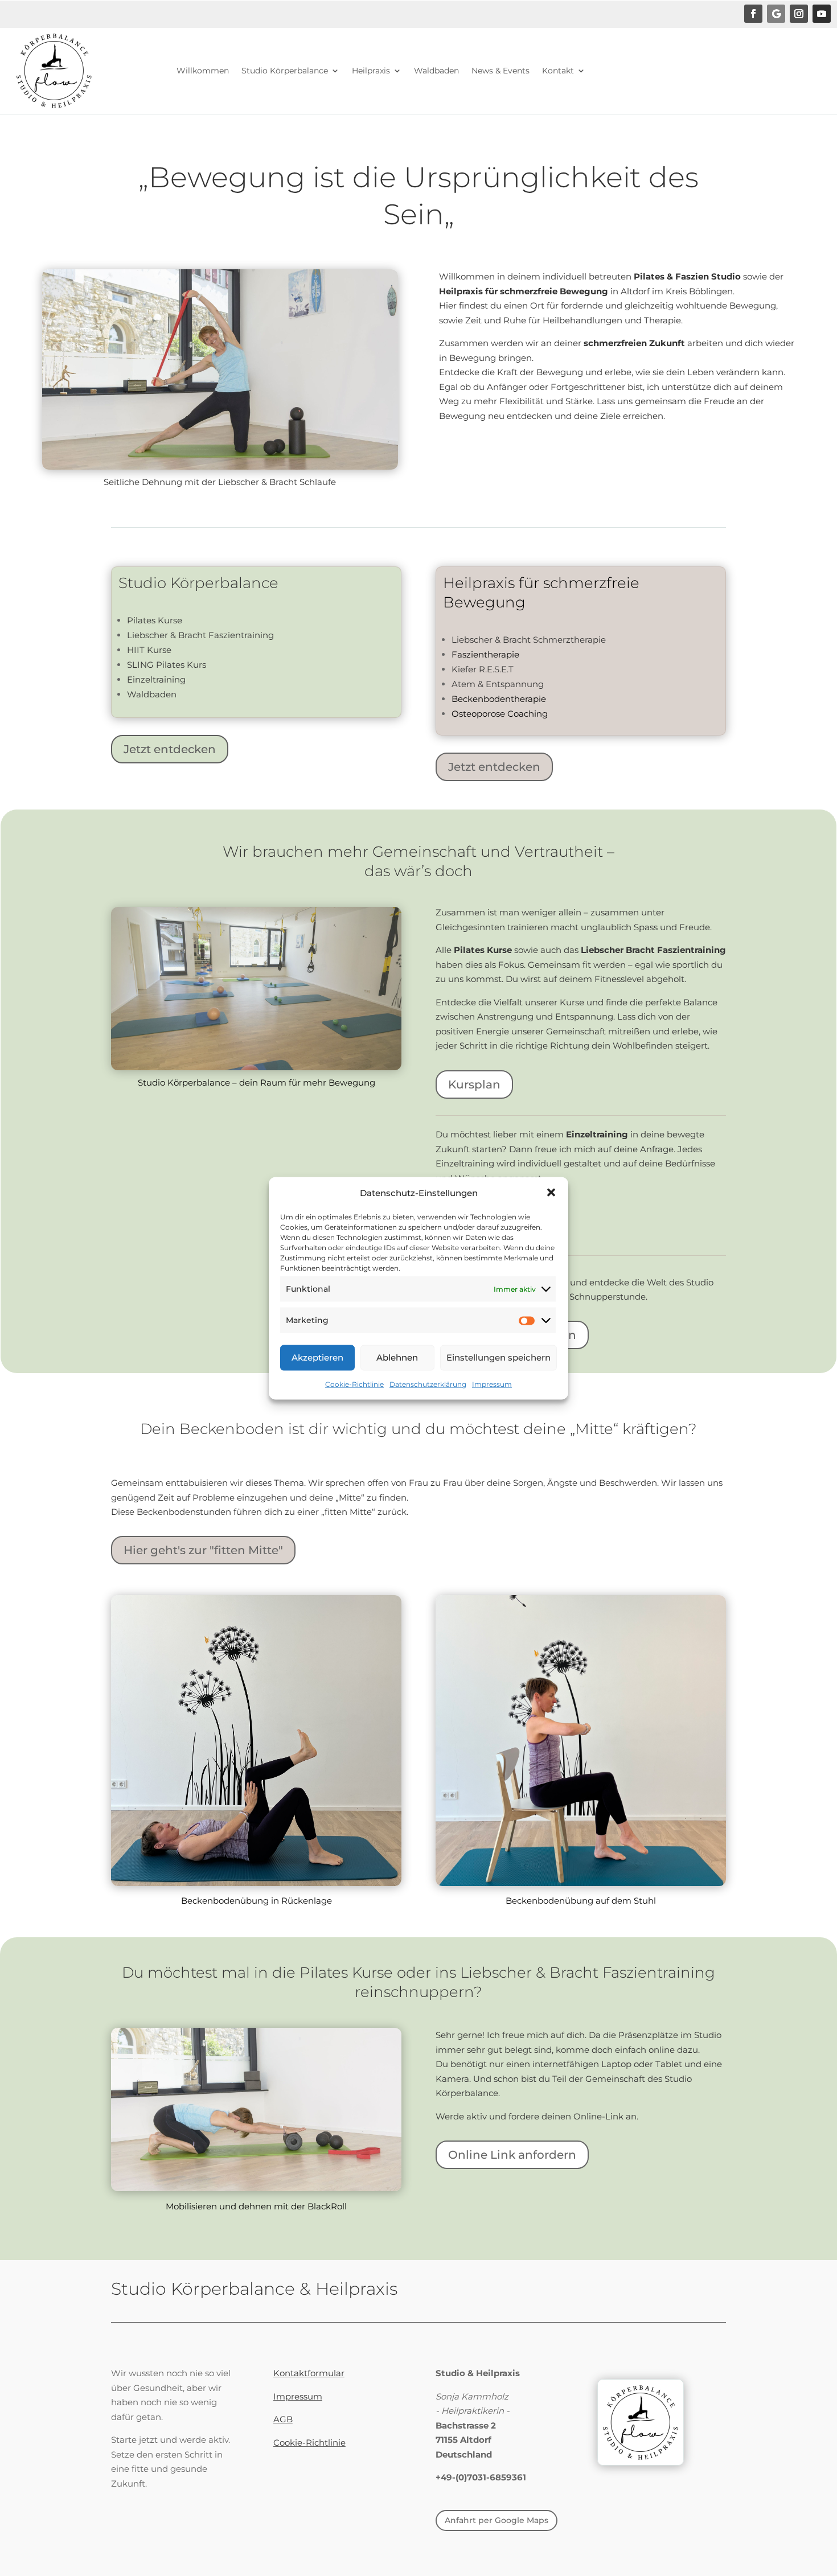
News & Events (500, 71)
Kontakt (558, 71)
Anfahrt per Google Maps (497, 2520)
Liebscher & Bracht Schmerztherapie (529, 640)
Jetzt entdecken (170, 749)
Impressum (492, 1384)
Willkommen (203, 71)
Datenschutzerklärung (428, 1384)
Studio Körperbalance (285, 71)
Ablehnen (397, 1357)
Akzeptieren (317, 1357)
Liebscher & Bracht (529, 1973)
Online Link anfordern (512, 2155)
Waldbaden (436, 71)
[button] (551, 1193)
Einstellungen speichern (498, 1357)
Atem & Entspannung (498, 684)
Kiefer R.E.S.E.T (483, 669)
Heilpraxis (371, 71)
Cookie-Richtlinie (354, 1384)
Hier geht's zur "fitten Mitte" (203, 1550)
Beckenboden (232, 1429)
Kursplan (474, 1084)
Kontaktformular (309, 2373)
